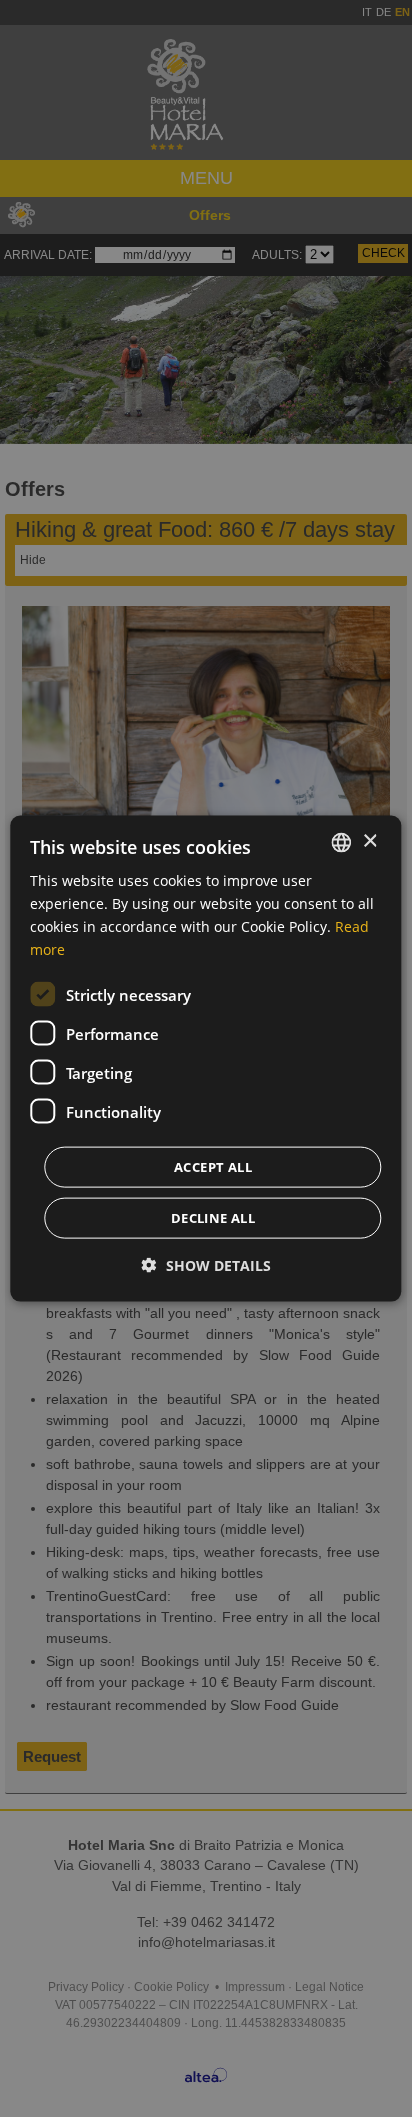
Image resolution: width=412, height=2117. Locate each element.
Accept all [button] (213, 1167)
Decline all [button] (213, 1218)
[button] (206, 1265)
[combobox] (342, 842)
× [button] (369, 841)
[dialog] (205, 1058)
